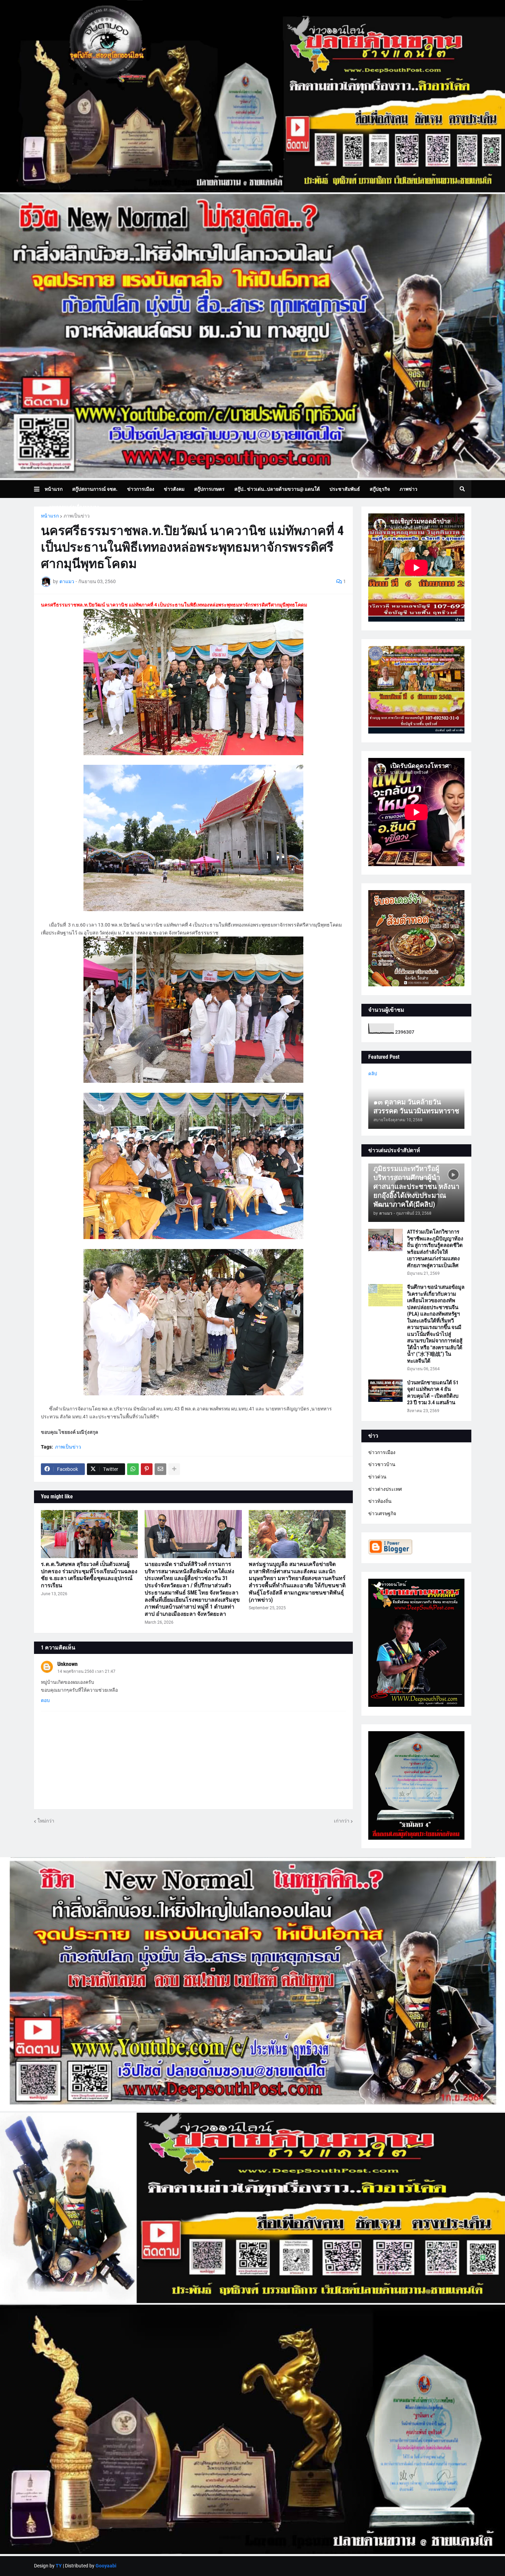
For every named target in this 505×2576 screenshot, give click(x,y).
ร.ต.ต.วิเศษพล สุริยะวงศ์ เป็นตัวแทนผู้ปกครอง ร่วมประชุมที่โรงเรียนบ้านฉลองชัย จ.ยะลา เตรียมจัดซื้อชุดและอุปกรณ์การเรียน (89, 1575)
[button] (39, 489)
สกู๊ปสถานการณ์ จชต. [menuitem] (95, 489)
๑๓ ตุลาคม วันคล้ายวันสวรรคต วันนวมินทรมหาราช (416, 1107)
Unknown (68, 1664)
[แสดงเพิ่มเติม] (174, 1469)
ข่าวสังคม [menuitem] (174, 489)
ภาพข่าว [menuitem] (408, 489)
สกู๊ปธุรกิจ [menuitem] (380, 489)
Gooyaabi (106, 2566)
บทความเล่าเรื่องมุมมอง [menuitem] (74, 507)
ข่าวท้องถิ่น (380, 1501)
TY (59, 2566)
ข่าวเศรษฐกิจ (382, 1513)
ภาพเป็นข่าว (77, 516)
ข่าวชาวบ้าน (382, 1464)
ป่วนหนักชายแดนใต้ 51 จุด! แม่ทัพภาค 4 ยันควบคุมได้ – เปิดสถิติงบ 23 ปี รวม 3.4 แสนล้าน (433, 1393)
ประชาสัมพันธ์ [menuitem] (345, 489)
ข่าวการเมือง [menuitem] (141, 489)
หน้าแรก (50, 516)
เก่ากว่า (342, 1821)
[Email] (160, 1469)
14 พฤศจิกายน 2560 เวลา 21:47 (86, 1671)
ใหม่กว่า (46, 1821)
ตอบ (45, 1700)
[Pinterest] (147, 1469)
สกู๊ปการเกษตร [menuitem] (209, 489)
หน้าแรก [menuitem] (54, 489)
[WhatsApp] (133, 1469)
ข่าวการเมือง (382, 1452)
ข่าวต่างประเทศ (385, 1489)
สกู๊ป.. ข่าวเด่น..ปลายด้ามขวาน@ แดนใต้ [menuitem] (277, 489)
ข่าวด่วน (377, 1477)
